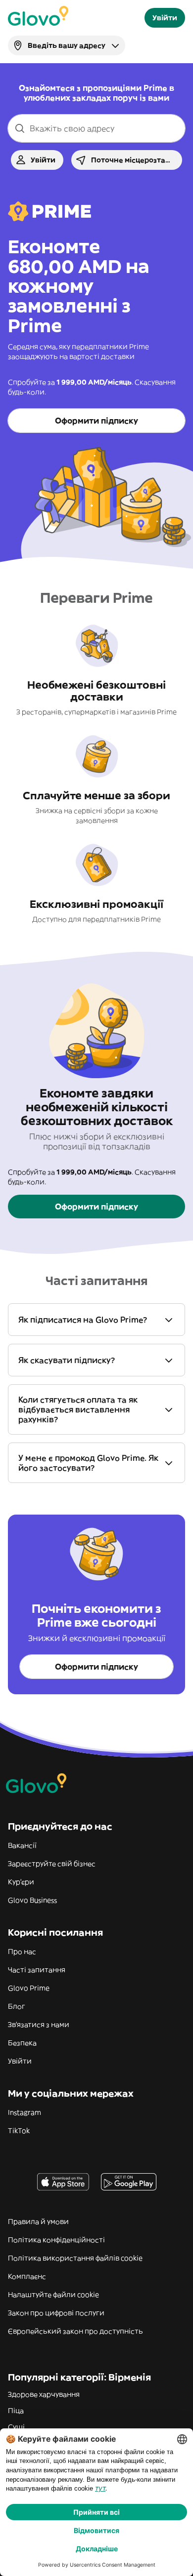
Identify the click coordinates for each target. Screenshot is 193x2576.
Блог (17, 2006)
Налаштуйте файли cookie (53, 2295)
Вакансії (22, 1845)
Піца (16, 2411)
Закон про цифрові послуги (56, 2313)
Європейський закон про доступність (75, 2331)
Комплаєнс (27, 2276)
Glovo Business (32, 1900)
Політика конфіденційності (56, 2240)
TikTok (19, 2131)
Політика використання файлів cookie (75, 2258)
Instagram (24, 2112)
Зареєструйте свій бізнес (52, 1864)
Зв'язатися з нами (39, 2025)
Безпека (22, 2043)
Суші (16, 2427)
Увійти (20, 2061)
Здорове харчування (44, 2394)
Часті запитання (37, 1970)
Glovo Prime (29, 1988)
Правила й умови (38, 2222)
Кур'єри (21, 1882)
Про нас (22, 1952)
